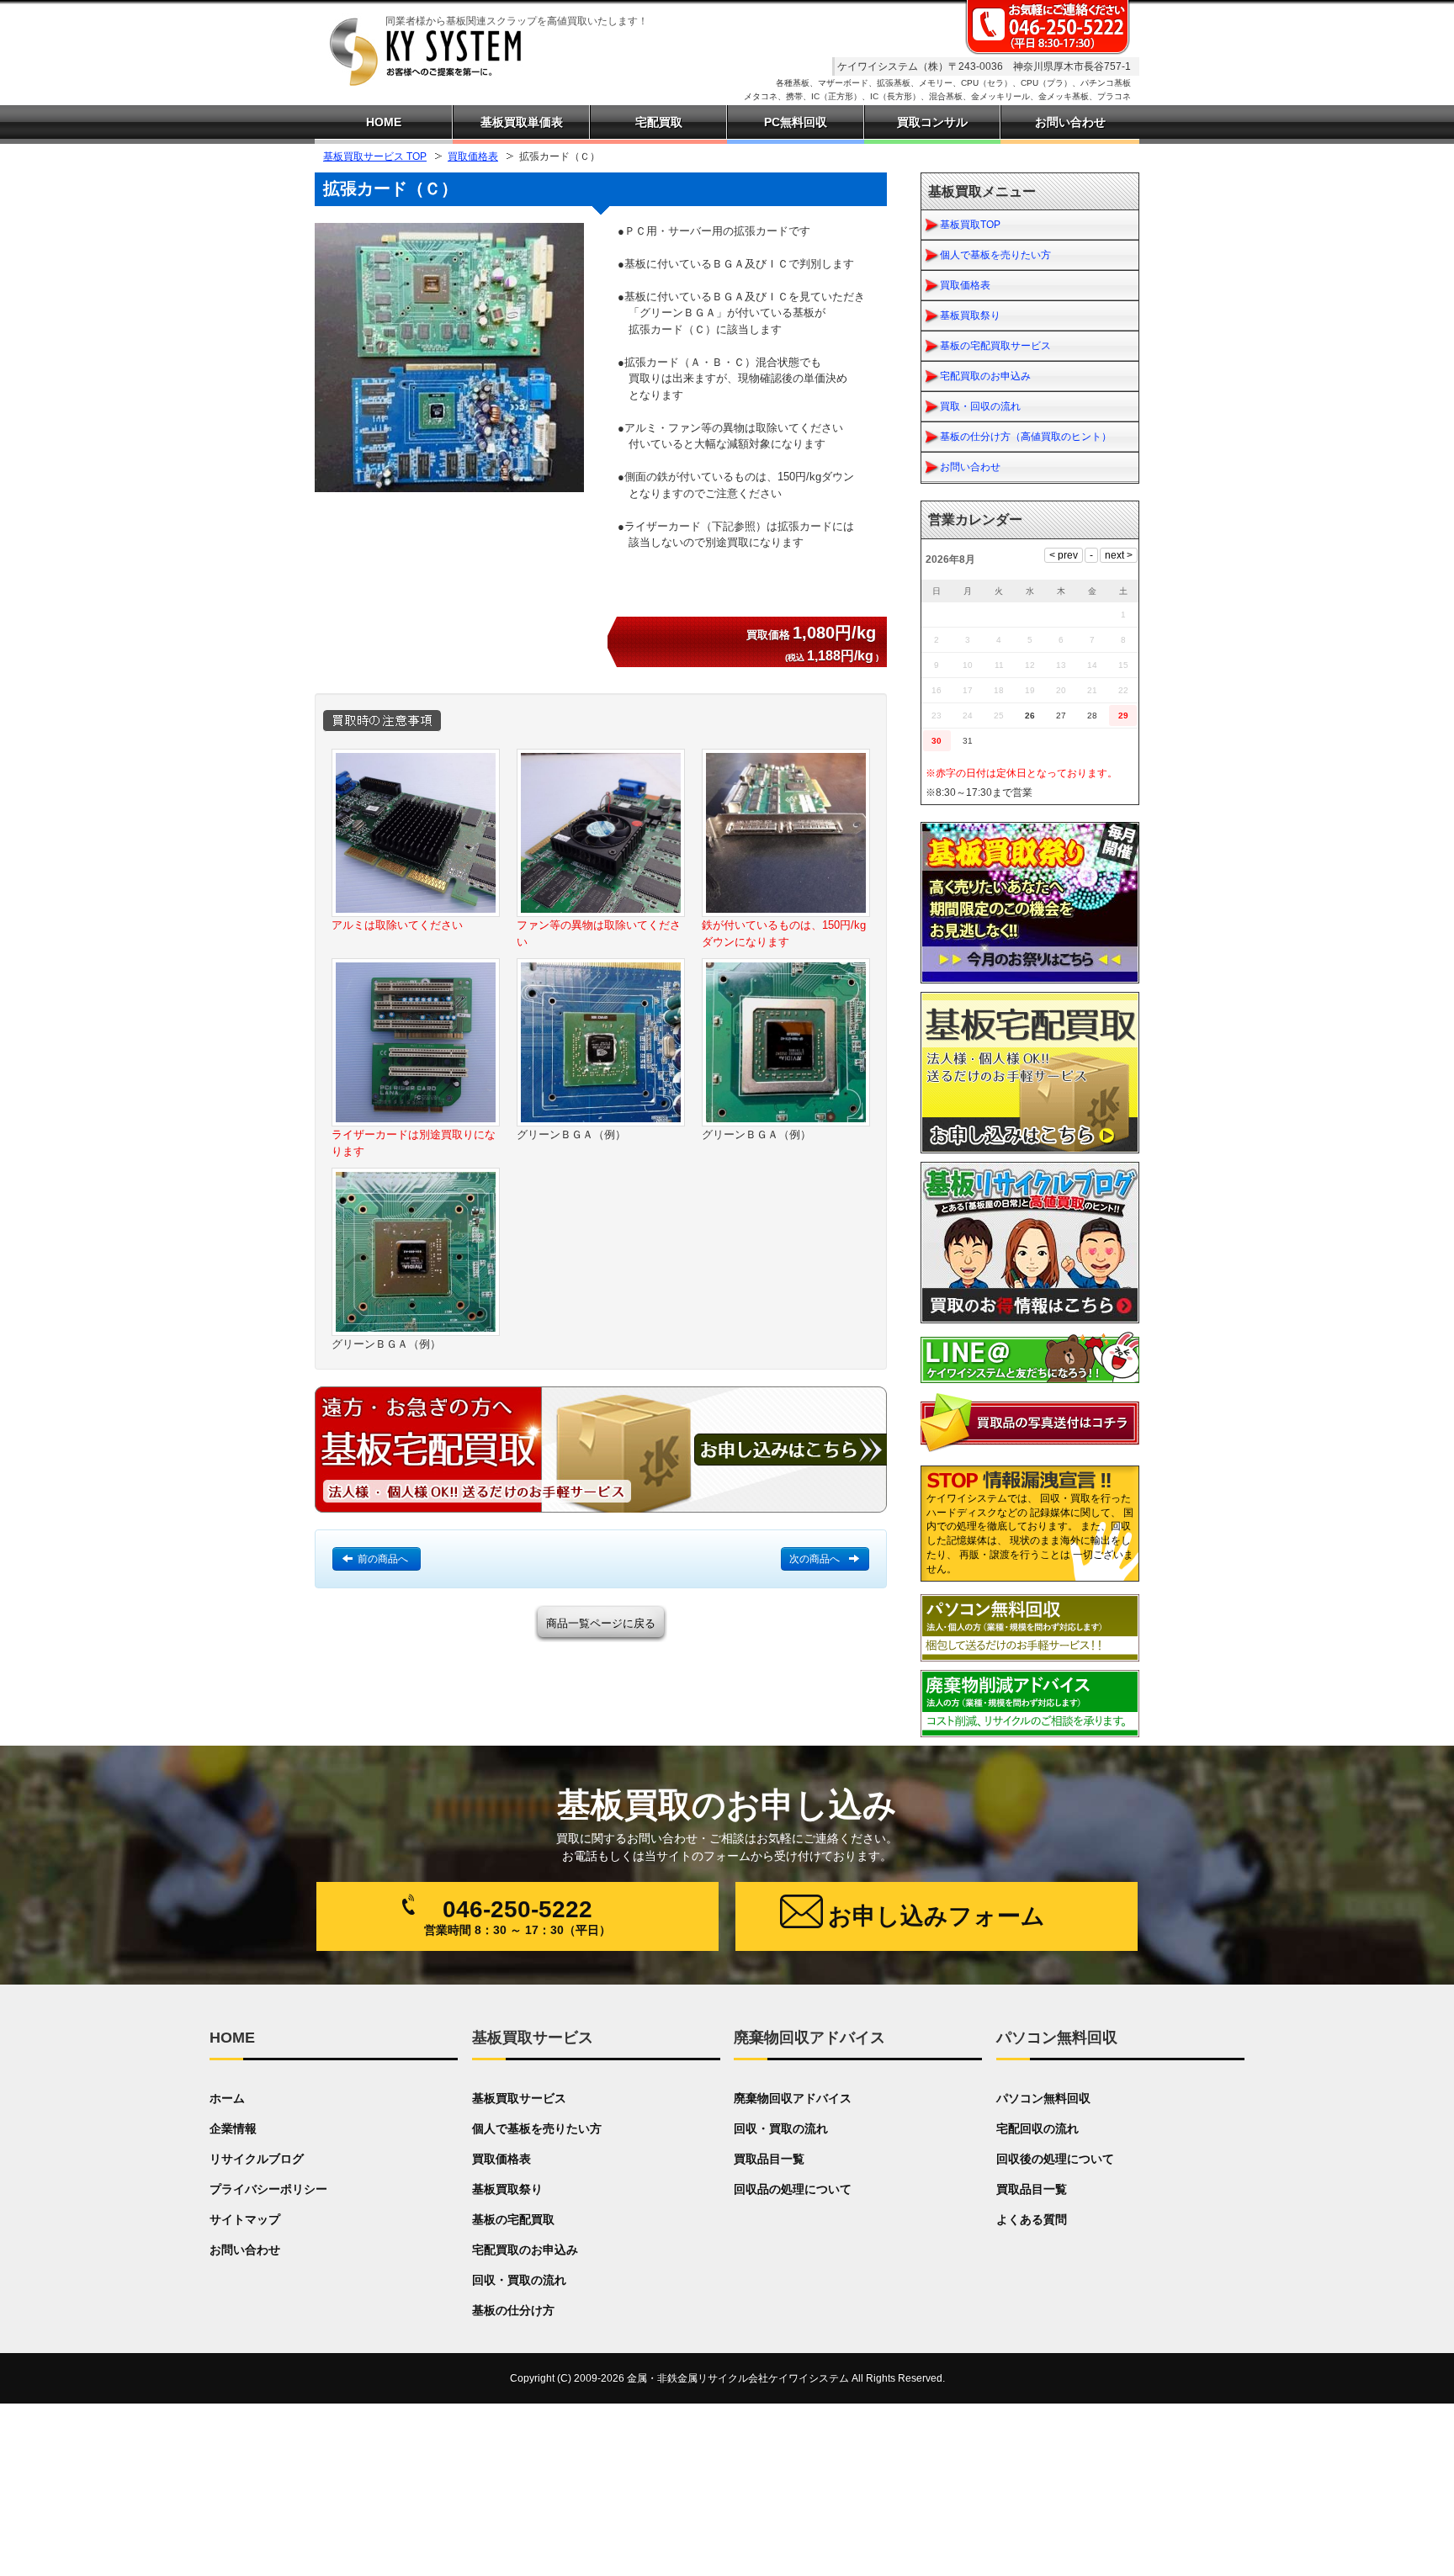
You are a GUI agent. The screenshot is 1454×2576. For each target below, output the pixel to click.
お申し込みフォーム (937, 1916)
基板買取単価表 (522, 122)
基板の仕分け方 (513, 2310)
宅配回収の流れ (1037, 2128)
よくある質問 (1032, 2219)
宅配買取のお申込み (985, 376)
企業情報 (233, 2128)
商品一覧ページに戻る (601, 1623)
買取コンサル (932, 122)
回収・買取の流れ (519, 2280)
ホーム (227, 2098)
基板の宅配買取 (513, 2219)
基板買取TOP (970, 225)
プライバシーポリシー (268, 2189)
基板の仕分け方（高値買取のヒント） (1026, 437)
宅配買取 (659, 122)
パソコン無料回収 (1043, 2098)
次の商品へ (815, 1559)
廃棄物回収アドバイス (793, 2098)
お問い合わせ (970, 467)
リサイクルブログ (257, 2159)
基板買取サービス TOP (375, 156)
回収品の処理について (793, 2189)
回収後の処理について (1055, 2159)
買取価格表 (473, 156)
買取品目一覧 (769, 2159)
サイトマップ (245, 2219)
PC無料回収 (796, 122)
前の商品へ (383, 1559)
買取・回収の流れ (980, 406)
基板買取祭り (970, 315)
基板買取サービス (519, 2098)
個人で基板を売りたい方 (995, 255)
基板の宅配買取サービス (995, 346)
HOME (384, 122)
